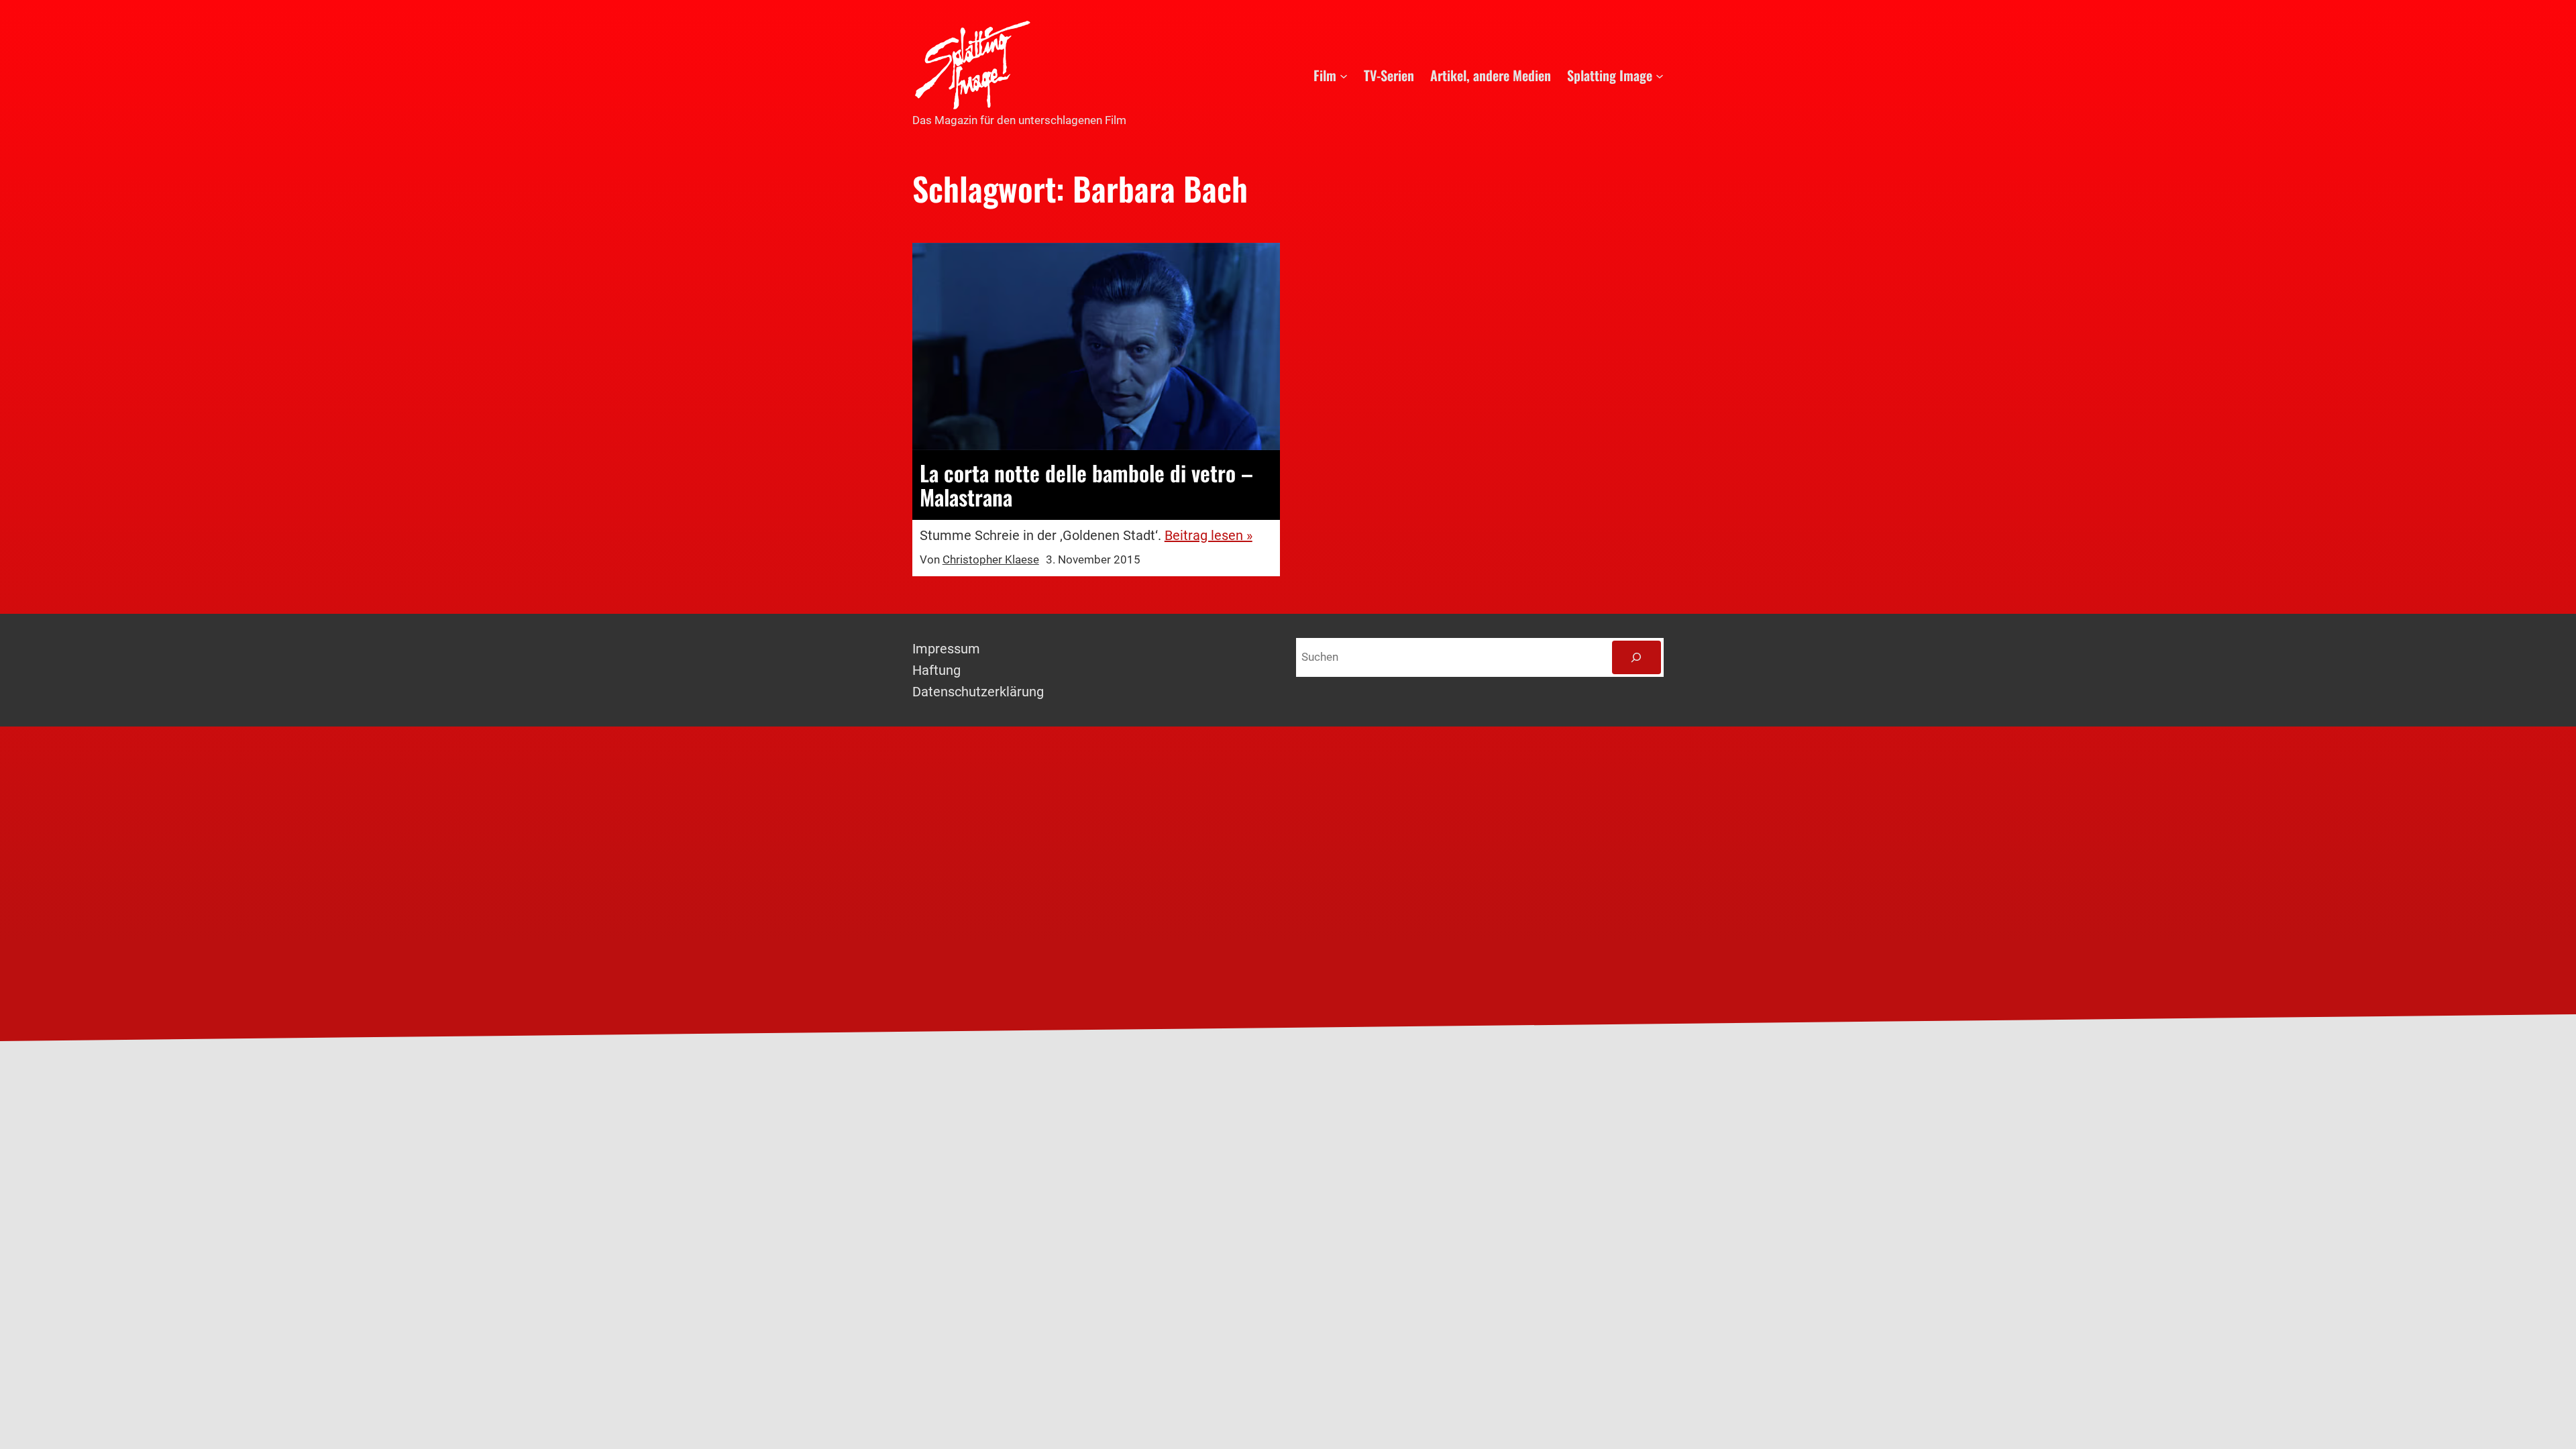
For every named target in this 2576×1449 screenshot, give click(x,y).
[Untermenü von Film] (1344, 75)
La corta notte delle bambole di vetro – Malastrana (1086, 485)
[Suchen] (1636, 658)
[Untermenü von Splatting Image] (1660, 75)
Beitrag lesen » (1209, 535)
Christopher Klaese (991, 559)
